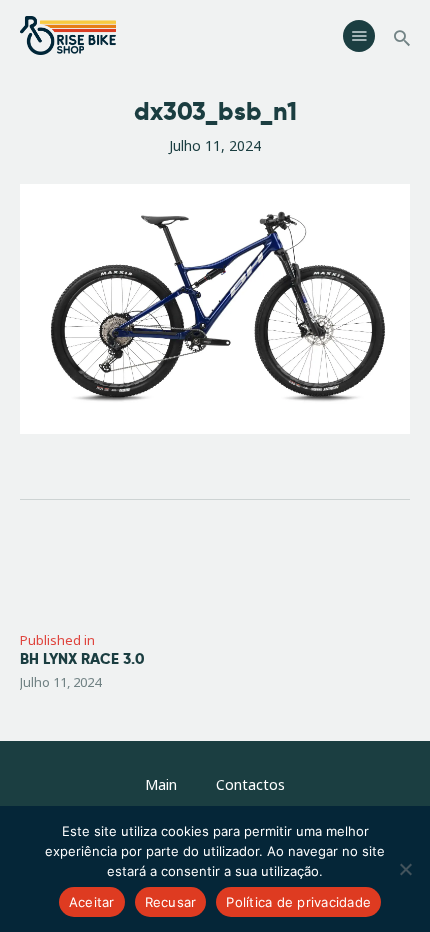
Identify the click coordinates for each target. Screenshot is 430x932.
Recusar (171, 902)
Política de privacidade (298, 902)
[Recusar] (405, 869)
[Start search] (402, 38)
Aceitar (92, 902)
